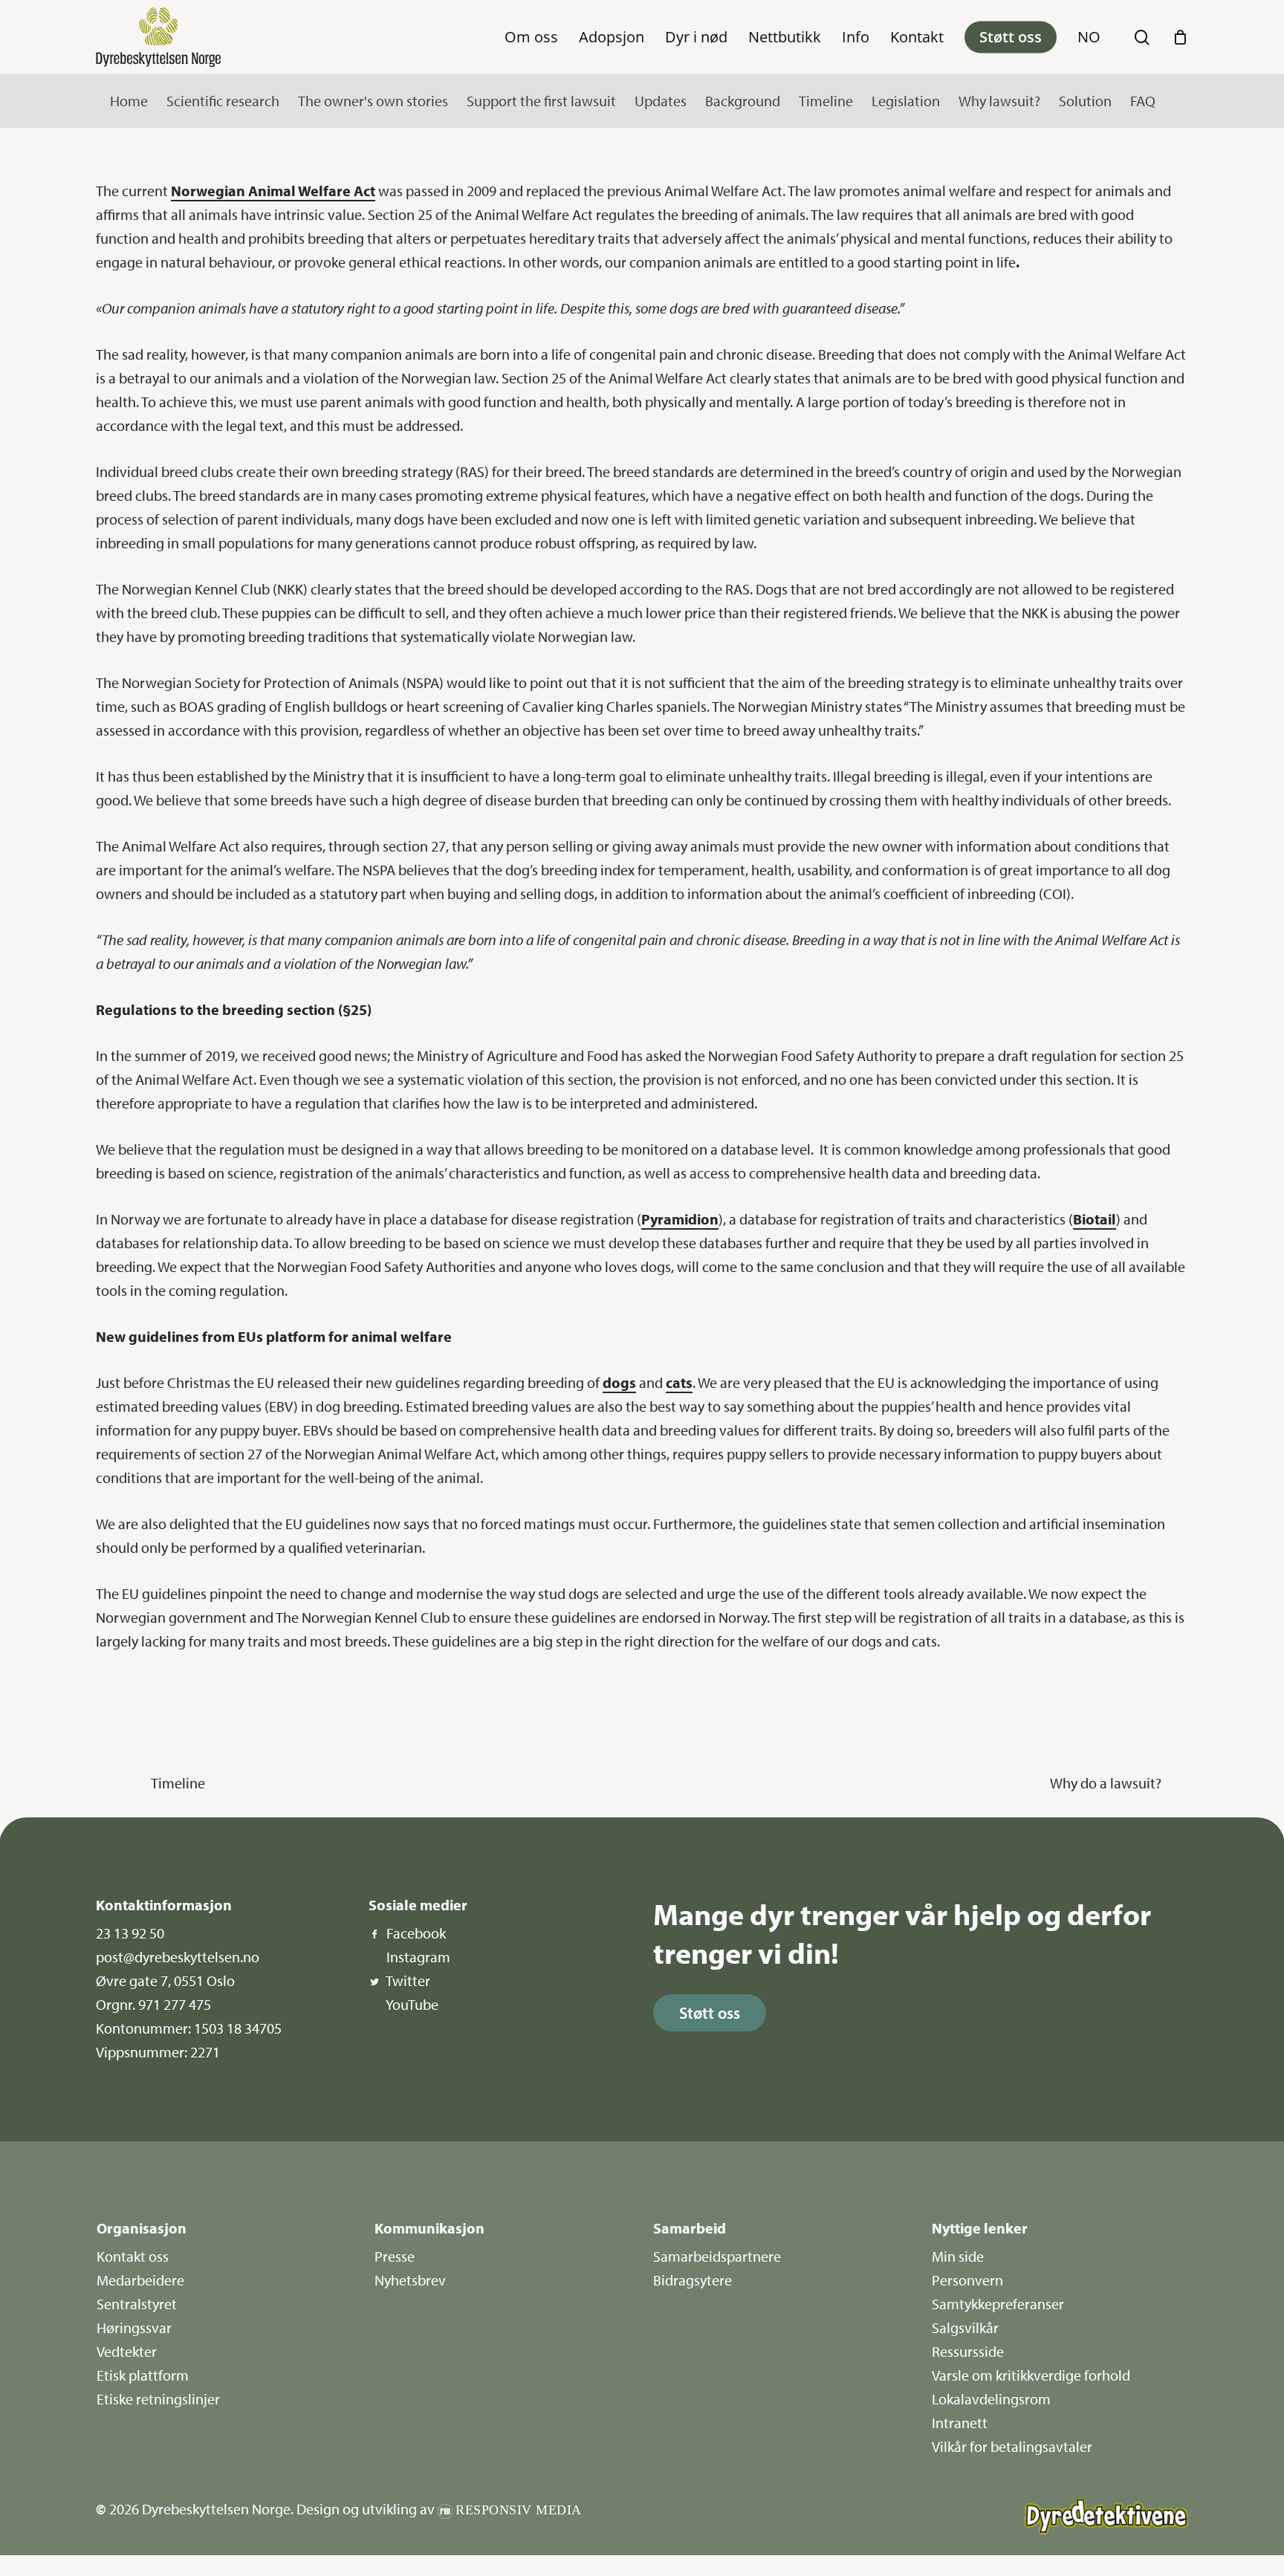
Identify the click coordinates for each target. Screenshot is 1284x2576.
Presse (395, 2256)
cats (679, 1382)
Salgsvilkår (965, 2327)
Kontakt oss (133, 2256)
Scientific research (223, 101)
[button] (710, 2013)
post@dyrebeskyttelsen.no (178, 1957)
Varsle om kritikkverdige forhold (1031, 2375)
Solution (1085, 101)
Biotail (1095, 1219)
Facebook (416, 1933)
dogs (619, 1382)
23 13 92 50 (130, 1933)
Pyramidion (680, 1219)
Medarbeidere (140, 2280)
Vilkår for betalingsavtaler (1012, 2446)
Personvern (967, 2280)
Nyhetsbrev (410, 2280)
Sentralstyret (137, 2304)
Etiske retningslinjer (158, 2399)
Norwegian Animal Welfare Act (273, 191)
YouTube (412, 2004)
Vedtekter (127, 2351)
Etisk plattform (143, 2375)
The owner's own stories (373, 101)
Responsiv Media (519, 2510)
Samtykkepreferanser (998, 2304)
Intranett (960, 2423)
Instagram (418, 1957)
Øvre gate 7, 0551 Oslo (165, 1980)
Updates (661, 101)
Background (743, 101)
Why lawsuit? (999, 101)
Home (129, 101)
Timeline (826, 101)
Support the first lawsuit (541, 101)
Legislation (906, 101)
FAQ (1143, 101)
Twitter (408, 1980)
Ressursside (968, 2351)
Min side (958, 2256)
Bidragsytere (693, 2280)
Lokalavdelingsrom (991, 2399)
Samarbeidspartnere (717, 2256)
